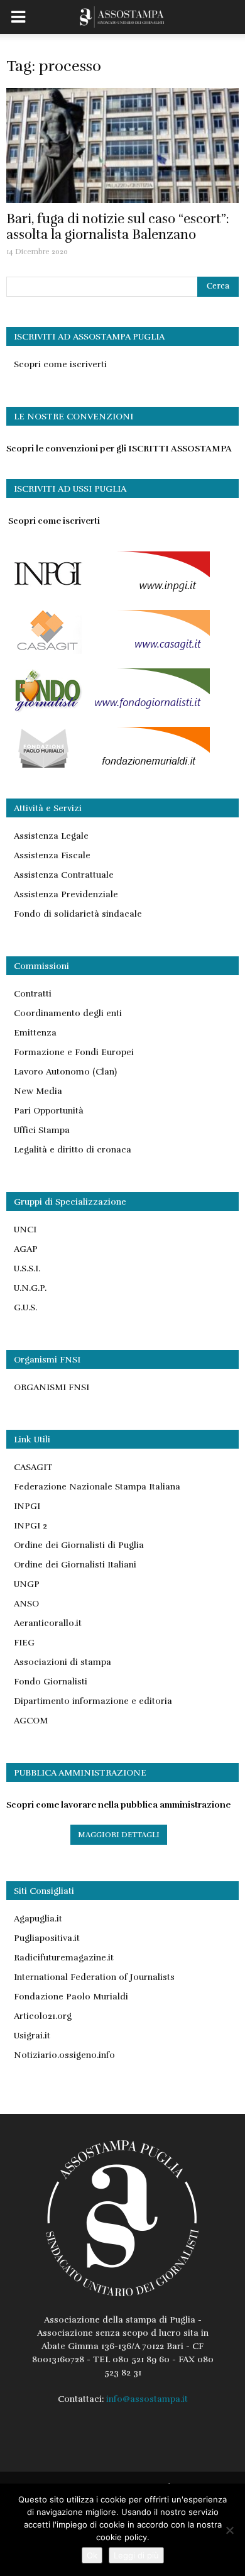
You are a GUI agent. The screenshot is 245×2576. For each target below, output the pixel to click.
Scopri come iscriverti (60, 364)
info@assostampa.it (147, 2399)
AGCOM (31, 1721)
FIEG (24, 1643)
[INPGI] (108, 593)
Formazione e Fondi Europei (74, 1052)
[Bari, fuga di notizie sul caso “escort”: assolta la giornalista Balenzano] (122, 146)
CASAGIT (33, 1467)
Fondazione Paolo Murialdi (71, 1997)
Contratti (33, 994)
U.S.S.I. (27, 1269)
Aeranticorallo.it (48, 1623)
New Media (38, 1091)
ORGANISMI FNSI (52, 1387)
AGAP (26, 1249)
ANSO (26, 1604)
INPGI (27, 1506)
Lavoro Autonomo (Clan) (65, 1072)
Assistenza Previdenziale (66, 894)
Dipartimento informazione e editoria (93, 1701)
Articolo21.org (43, 2016)
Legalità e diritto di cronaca (73, 1150)
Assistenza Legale (51, 836)
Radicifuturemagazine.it (64, 1958)
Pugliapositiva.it (47, 1938)
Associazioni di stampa (63, 1662)
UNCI (25, 1230)
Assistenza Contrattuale (64, 875)
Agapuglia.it (38, 1919)
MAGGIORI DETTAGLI (119, 1835)
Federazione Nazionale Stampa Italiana (97, 1487)
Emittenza (35, 1033)
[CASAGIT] (108, 651)
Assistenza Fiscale (52, 855)
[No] (229, 2530)
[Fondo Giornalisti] (108, 710)
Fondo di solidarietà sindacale (78, 914)
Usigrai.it (32, 2036)
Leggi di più (136, 2555)
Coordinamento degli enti (68, 1013)
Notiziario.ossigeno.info (64, 2055)
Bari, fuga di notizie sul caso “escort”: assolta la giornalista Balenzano (118, 227)
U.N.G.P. (30, 1288)
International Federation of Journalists (94, 1977)
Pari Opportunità (49, 1111)
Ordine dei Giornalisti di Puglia (79, 1545)
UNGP (27, 1584)
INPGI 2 (30, 1526)
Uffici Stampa (42, 1130)
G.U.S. (25, 1307)
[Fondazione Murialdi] (108, 768)
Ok (92, 2555)
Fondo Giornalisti (51, 1682)
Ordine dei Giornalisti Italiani (75, 1565)
